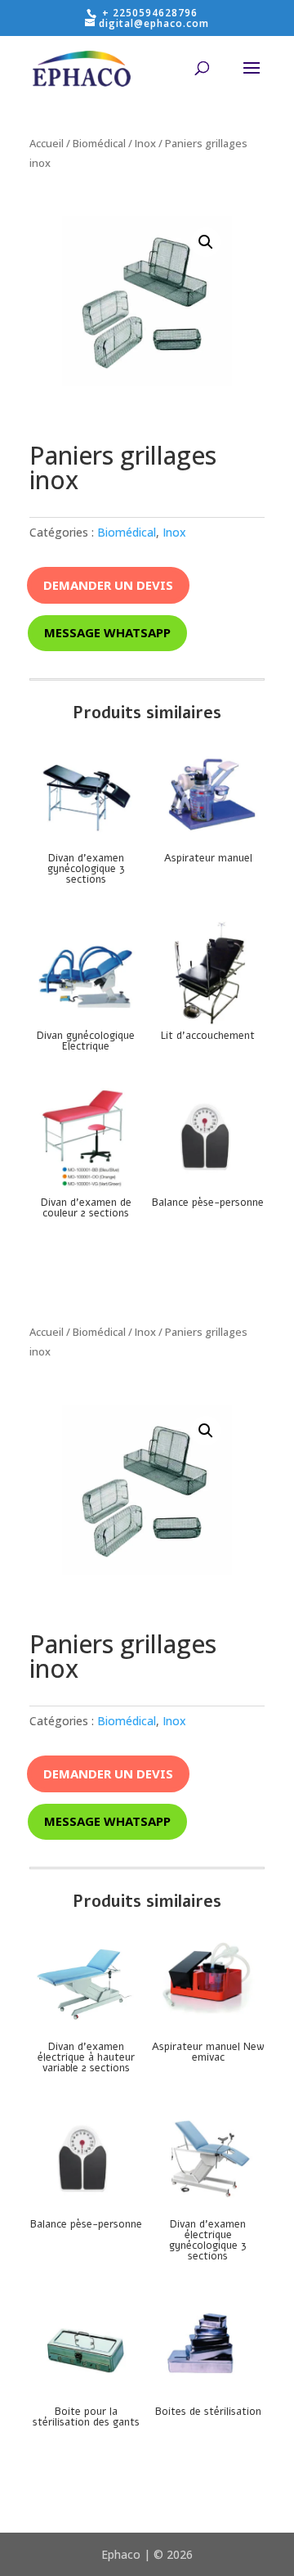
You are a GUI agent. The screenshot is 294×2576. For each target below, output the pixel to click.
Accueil (47, 143)
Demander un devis (108, 585)
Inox (145, 143)
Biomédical (99, 143)
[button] (206, 242)
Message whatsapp (107, 632)
